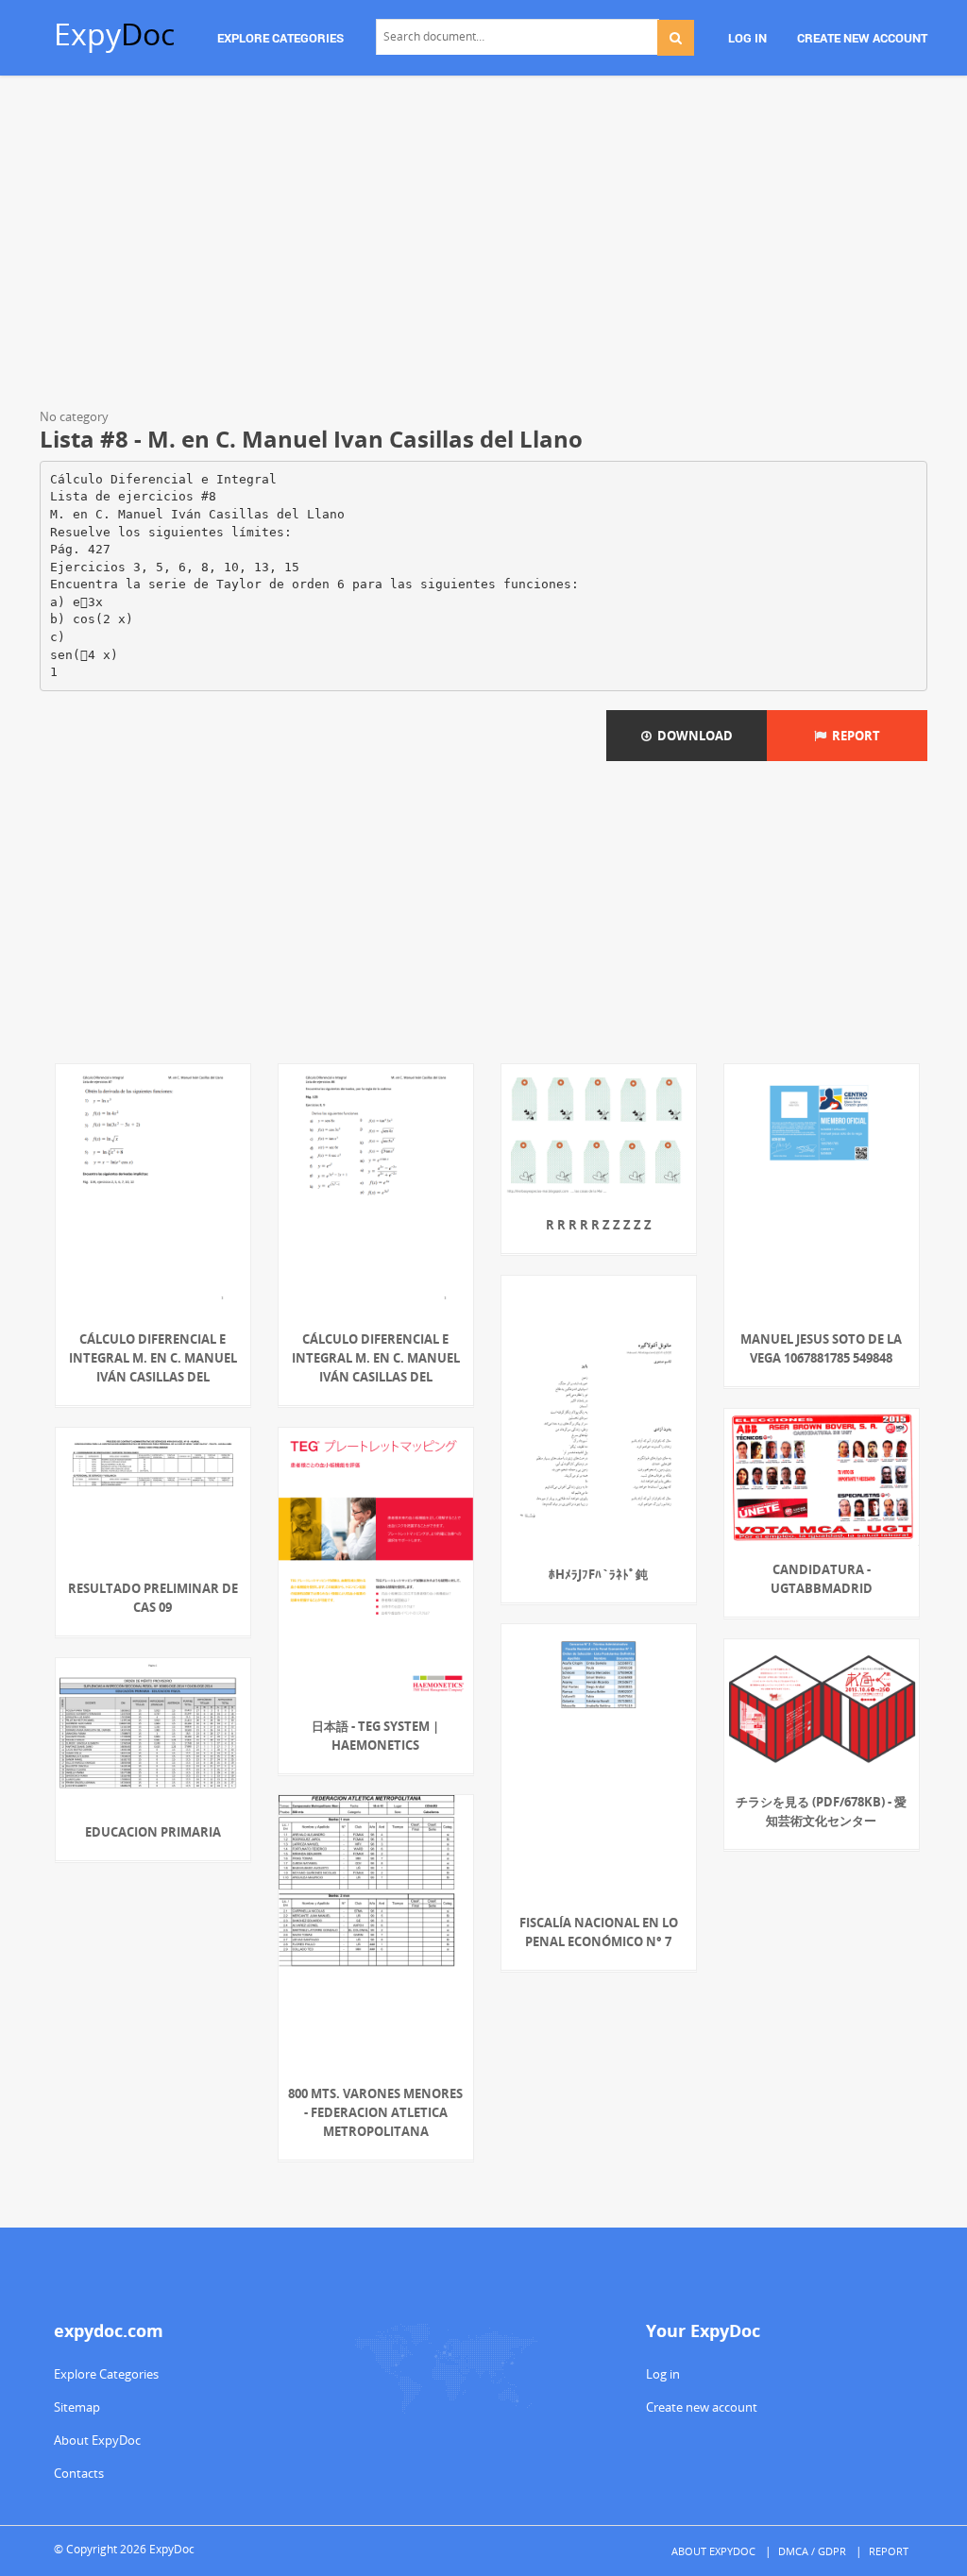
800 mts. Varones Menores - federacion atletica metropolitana (375, 2112)
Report (853, 736)
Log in (663, 2374)
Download (692, 736)
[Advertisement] (483, 246)
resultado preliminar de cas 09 (153, 1598)
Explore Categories (106, 2374)
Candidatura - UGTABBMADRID (822, 1579)
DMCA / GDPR (812, 2551)
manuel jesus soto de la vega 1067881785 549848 (821, 1348)
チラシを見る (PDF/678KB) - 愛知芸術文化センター (821, 1811)
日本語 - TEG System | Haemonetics (375, 1736)
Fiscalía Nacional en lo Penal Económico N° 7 (599, 1932)
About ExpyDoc (97, 2440)
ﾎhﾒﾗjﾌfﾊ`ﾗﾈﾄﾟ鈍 (598, 1574)
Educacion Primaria (153, 1832)
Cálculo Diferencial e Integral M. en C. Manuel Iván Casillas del (153, 1358)
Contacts (79, 2473)
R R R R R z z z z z (599, 1225)
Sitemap (77, 2407)
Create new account (702, 2407)
